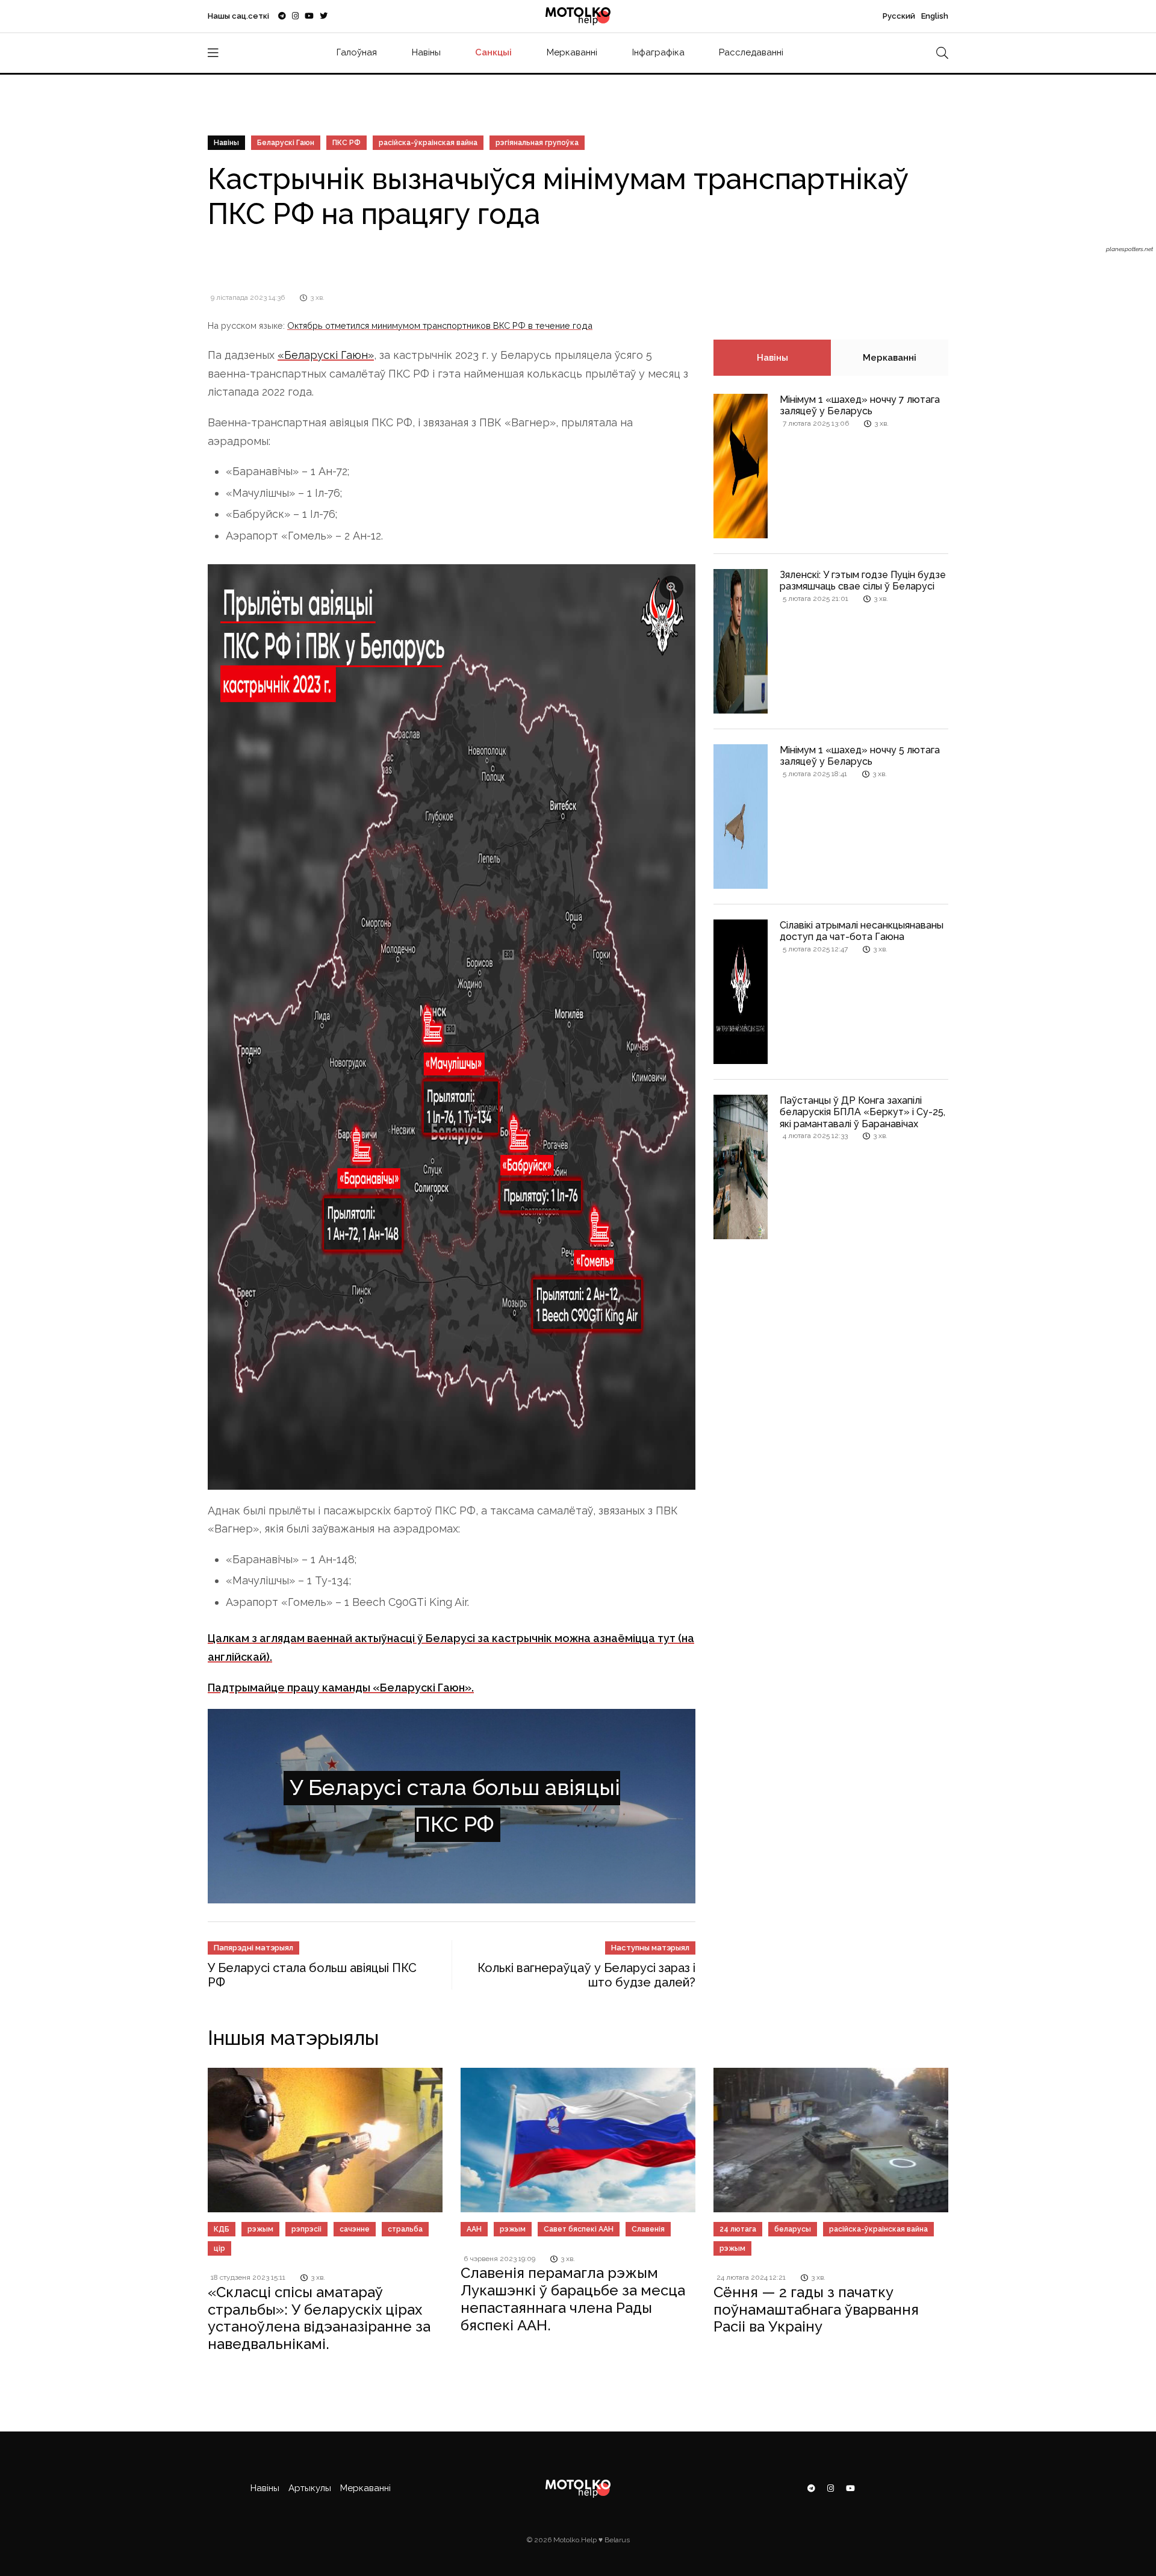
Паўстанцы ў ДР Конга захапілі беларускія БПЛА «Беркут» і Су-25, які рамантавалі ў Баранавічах (862, 1112)
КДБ (222, 2188)
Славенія (648, 2188)
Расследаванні (751, 52)
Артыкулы (310, 2447)
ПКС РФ (346, 143)
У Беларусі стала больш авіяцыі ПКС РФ (455, 1785)
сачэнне (355, 2188)
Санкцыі (493, 52)
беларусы (793, 2188)
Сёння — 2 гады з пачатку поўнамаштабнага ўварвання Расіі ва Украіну (816, 2269)
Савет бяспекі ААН (579, 2188)
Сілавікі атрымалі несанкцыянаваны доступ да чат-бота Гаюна (862, 931)
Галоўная (357, 52)
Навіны (426, 52)
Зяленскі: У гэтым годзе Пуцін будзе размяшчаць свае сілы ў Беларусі (863, 580)
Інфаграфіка (658, 52)
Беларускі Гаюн (286, 143)
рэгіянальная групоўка (537, 143)
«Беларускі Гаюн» (326, 355)
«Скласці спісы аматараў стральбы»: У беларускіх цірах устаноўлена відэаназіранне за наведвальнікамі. (319, 2277)
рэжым (260, 2188)
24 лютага (738, 2188)
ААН (474, 2188)
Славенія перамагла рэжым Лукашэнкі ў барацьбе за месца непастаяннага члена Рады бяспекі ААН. (573, 2258)
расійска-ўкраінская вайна (428, 143)
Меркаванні (572, 52)
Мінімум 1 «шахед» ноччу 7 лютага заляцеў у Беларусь (860, 405)
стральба (405, 2188)
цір (219, 2207)
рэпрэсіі (306, 2188)
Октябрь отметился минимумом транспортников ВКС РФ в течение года (440, 325)
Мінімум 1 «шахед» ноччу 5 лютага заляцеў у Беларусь (860, 756)
